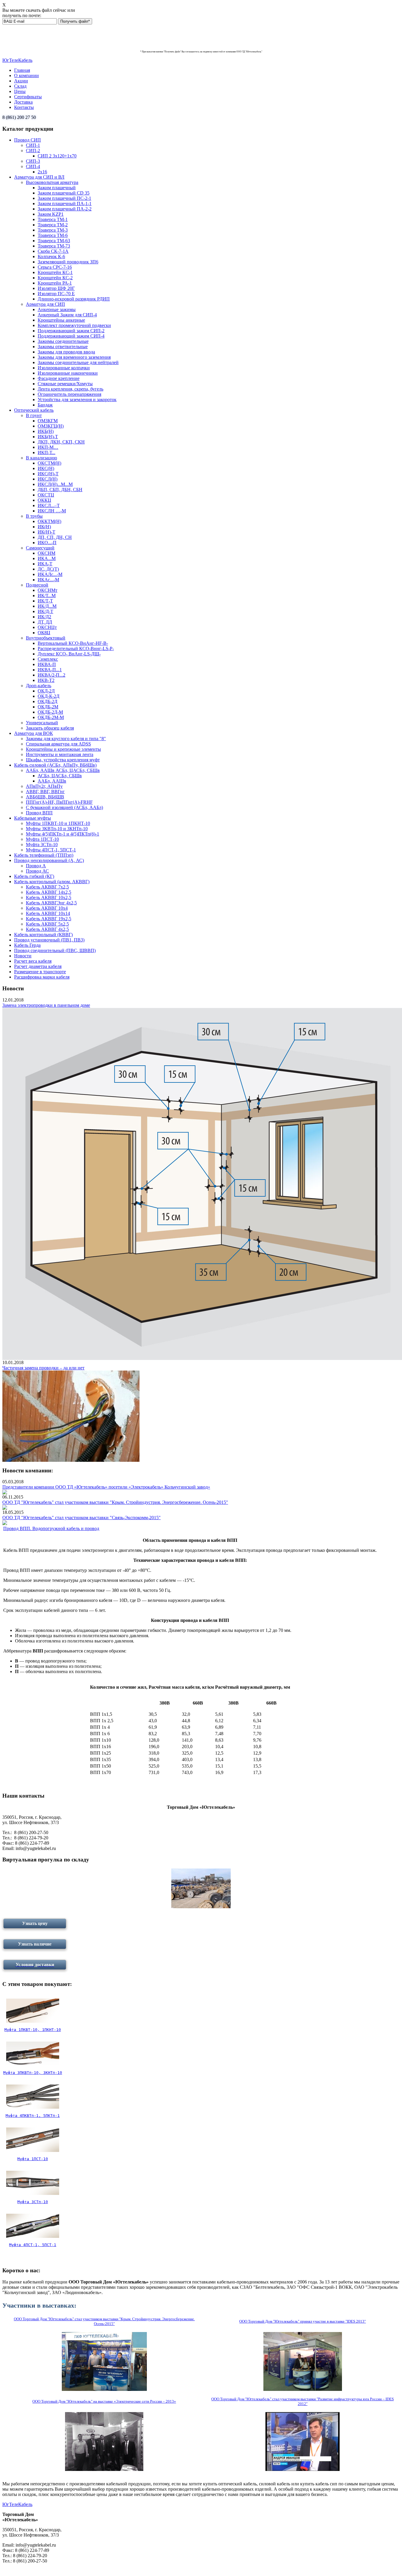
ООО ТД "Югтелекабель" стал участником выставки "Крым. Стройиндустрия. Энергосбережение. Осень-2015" (115, 1502)
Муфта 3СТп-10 (33, 2202)
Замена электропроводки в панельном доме (46, 1005)
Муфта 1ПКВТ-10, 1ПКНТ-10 (33, 2030)
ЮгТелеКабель (17, 60)
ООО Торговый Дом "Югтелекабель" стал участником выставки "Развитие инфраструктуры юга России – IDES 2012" (303, 2401)
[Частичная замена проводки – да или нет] (71, 1460)
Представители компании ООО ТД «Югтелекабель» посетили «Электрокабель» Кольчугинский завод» (106, 1487)
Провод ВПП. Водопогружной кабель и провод (51, 1528)
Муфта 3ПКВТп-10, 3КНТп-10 (33, 2073)
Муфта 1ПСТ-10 (33, 2159)
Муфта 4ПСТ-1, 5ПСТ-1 (33, 2245)
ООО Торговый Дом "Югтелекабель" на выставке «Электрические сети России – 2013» (104, 2401)
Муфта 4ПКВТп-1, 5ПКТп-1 (33, 2116)
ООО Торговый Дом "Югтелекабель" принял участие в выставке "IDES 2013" (303, 2321)
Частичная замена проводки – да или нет (43, 1368)
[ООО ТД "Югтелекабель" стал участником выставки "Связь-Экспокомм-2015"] (5, 1523)
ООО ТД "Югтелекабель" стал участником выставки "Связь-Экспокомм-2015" (82, 1518)
